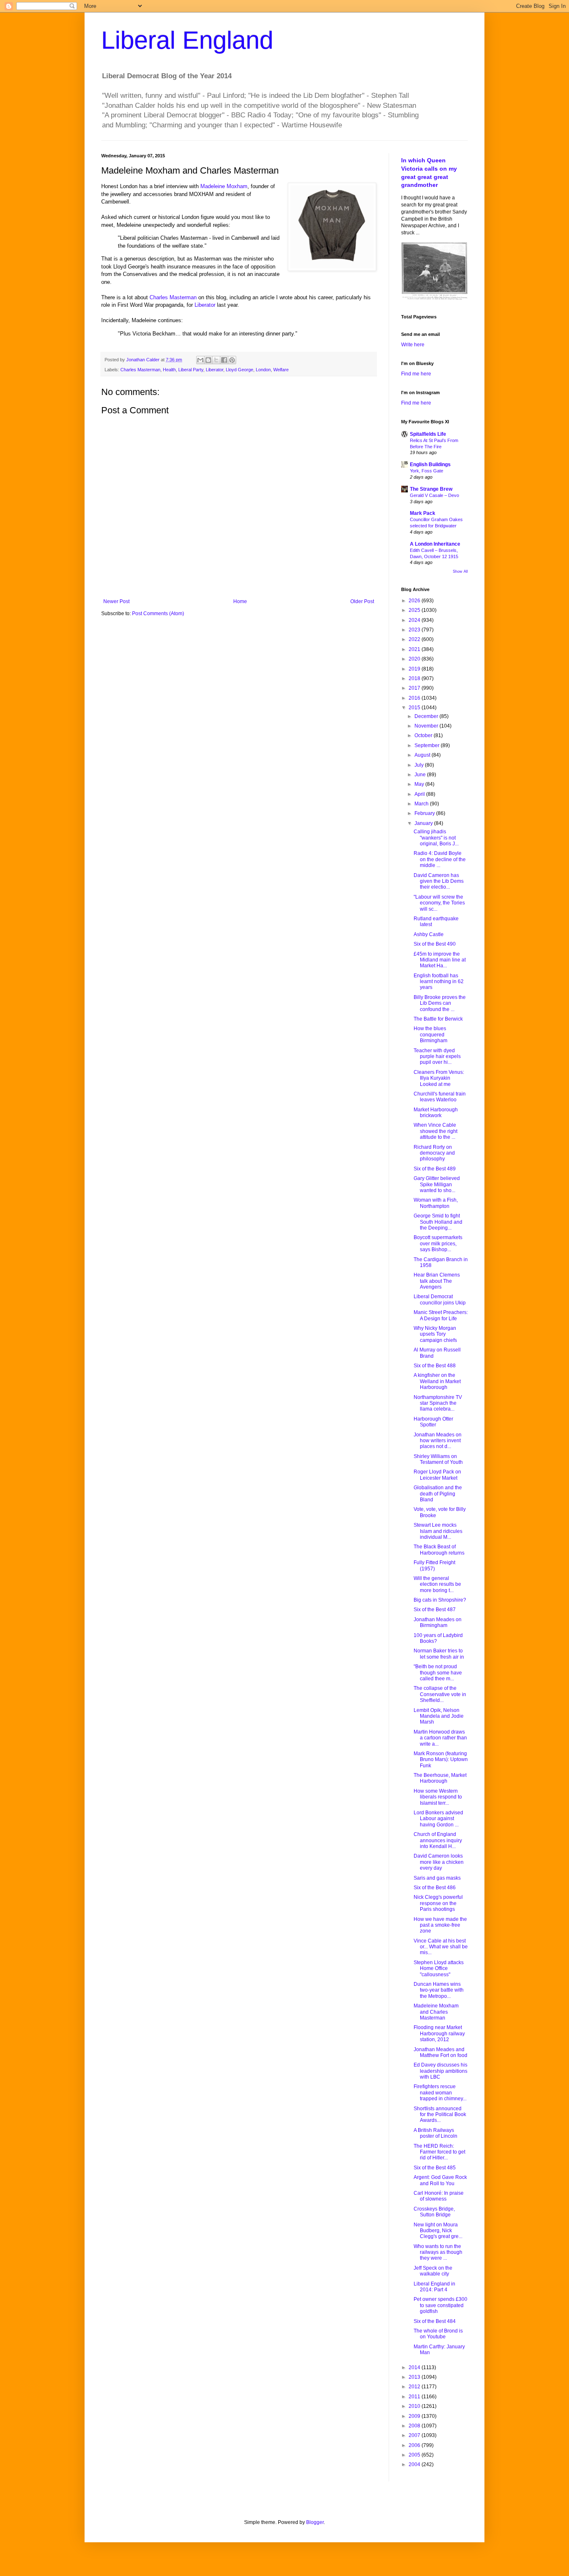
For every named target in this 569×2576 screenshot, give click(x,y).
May (420, 784)
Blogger (315, 2522)
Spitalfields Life (428, 434)
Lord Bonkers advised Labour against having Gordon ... (438, 1819)
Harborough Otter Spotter (433, 1422)
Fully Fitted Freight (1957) (434, 1565)
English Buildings (430, 465)
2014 (415, 2367)
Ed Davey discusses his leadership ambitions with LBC (440, 2071)
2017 (415, 688)
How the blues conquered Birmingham (430, 1035)
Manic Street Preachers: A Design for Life (441, 1315)
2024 (415, 620)
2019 (415, 669)
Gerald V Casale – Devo (434, 495)
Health (169, 370)
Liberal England (187, 40)
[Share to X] (216, 360)
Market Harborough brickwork (436, 1113)
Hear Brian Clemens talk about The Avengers (437, 1281)
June (421, 775)
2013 (415, 2377)
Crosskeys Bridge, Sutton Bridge (434, 2212)
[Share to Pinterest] (232, 360)
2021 (415, 649)
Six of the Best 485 (435, 2168)
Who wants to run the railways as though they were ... (438, 2252)
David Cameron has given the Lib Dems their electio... (439, 881)
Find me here (416, 374)
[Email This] (200, 360)
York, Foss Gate (427, 471)
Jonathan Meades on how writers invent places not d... (438, 1441)
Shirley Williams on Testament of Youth (438, 1459)
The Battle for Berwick (438, 1019)
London (263, 370)
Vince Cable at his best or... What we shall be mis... (441, 1947)
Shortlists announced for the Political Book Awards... (440, 2115)
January (424, 823)
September (428, 745)
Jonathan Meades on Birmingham (438, 1622)
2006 (415, 2445)
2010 (415, 2406)
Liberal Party (191, 370)
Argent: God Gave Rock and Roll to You (440, 2180)
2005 (415, 2455)
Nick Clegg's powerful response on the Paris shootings (438, 1903)
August (423, 755)
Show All (460, 571)
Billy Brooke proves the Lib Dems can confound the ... (440, 1003)
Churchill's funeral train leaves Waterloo (440, 1097)
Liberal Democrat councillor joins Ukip (440, 1299)
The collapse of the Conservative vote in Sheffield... (440, 1694)
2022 (415, 639)
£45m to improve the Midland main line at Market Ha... (440, 960)
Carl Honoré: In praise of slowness (439, 2196)
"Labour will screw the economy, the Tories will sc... (439, 903)
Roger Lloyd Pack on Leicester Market (437, 1475)
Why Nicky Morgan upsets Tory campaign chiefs (435, 1334)
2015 (415, 708)
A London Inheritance (435, 544)
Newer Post (116, 601)
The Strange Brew (431, 489)
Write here (413, 345)
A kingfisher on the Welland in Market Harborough (437, 1381)
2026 (415, 601)
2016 (415, 698)
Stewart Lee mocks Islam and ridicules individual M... (438, 1531)
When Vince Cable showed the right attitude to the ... (435, 1131)
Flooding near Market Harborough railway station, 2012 (439, 2033)
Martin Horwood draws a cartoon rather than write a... (440, 1738)
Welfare (281, 370)
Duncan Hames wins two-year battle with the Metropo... (439, 1990)
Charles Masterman (173, 297)
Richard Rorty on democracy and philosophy (434, 1153)
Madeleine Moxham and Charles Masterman (436, 2012)
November (427, 726)
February (425, 813)
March (422, 804)
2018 (415, 678)
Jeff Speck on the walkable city (433, 2271)
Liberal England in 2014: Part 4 (434, 2287)
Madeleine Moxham (224, 186)
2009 (415, 2416)
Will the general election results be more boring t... (437, 1584)
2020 (415, 659)
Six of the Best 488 (435, 1366)
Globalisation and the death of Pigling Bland (438, 1494)
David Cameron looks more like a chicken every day (439, 1862)
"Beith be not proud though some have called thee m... (438, 1673)
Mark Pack (423, 513)
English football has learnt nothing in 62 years (439, 982)
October (424, 735)
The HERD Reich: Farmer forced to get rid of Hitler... (439, 2152)
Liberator (205, 305)
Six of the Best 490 (435, 944)
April (420, 794)
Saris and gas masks (437, 1878)
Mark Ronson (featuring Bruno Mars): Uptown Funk (441, 1760)
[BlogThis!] (208, 360)
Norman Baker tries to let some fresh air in (439, 1654)
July (420, 765)
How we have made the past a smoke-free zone (440, 1925)
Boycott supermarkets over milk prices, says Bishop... (438, 1243)
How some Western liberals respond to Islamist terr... (438, 1797)
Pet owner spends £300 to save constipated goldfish (440, 2305)
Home (240, 601)
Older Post (362, 601)
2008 (415, 2426)
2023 (415, 630)
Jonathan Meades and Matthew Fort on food (440, 2052)
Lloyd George (240, 370)
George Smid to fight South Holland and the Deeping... (438, 1222)
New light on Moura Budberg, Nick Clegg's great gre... (438, 2231)
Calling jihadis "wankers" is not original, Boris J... (436, 838)
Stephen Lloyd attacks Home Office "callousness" (439, 1969)
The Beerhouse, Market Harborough (440, 1778)
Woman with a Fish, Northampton (436, 1203)
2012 (415, 2387)
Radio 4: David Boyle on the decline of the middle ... (440, 859)
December (427, 716)
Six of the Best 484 (435, 2321)
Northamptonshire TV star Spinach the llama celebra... (438, 1403)
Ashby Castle (429, 934)
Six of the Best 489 (435, 1169)
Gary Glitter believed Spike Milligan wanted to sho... (437, 1184)
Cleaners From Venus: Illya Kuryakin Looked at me (439, 1078)
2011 (415, 2397)
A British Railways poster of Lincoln (435, 2133)
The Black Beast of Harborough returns (439, 1550)
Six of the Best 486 (435, 1888)
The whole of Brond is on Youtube (438, 2334)
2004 (415, 2464)
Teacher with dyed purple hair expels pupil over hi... (437, 1057)
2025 (415, 610)
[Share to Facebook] (224, 360)
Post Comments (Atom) (158, 614)
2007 (415, 2435)
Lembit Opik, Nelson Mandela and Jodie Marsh (439, 1716)
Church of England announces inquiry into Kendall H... (438, 1840)
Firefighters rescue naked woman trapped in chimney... (440, 2093)
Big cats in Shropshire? (440, 1600)
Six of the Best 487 (435, 1610)
